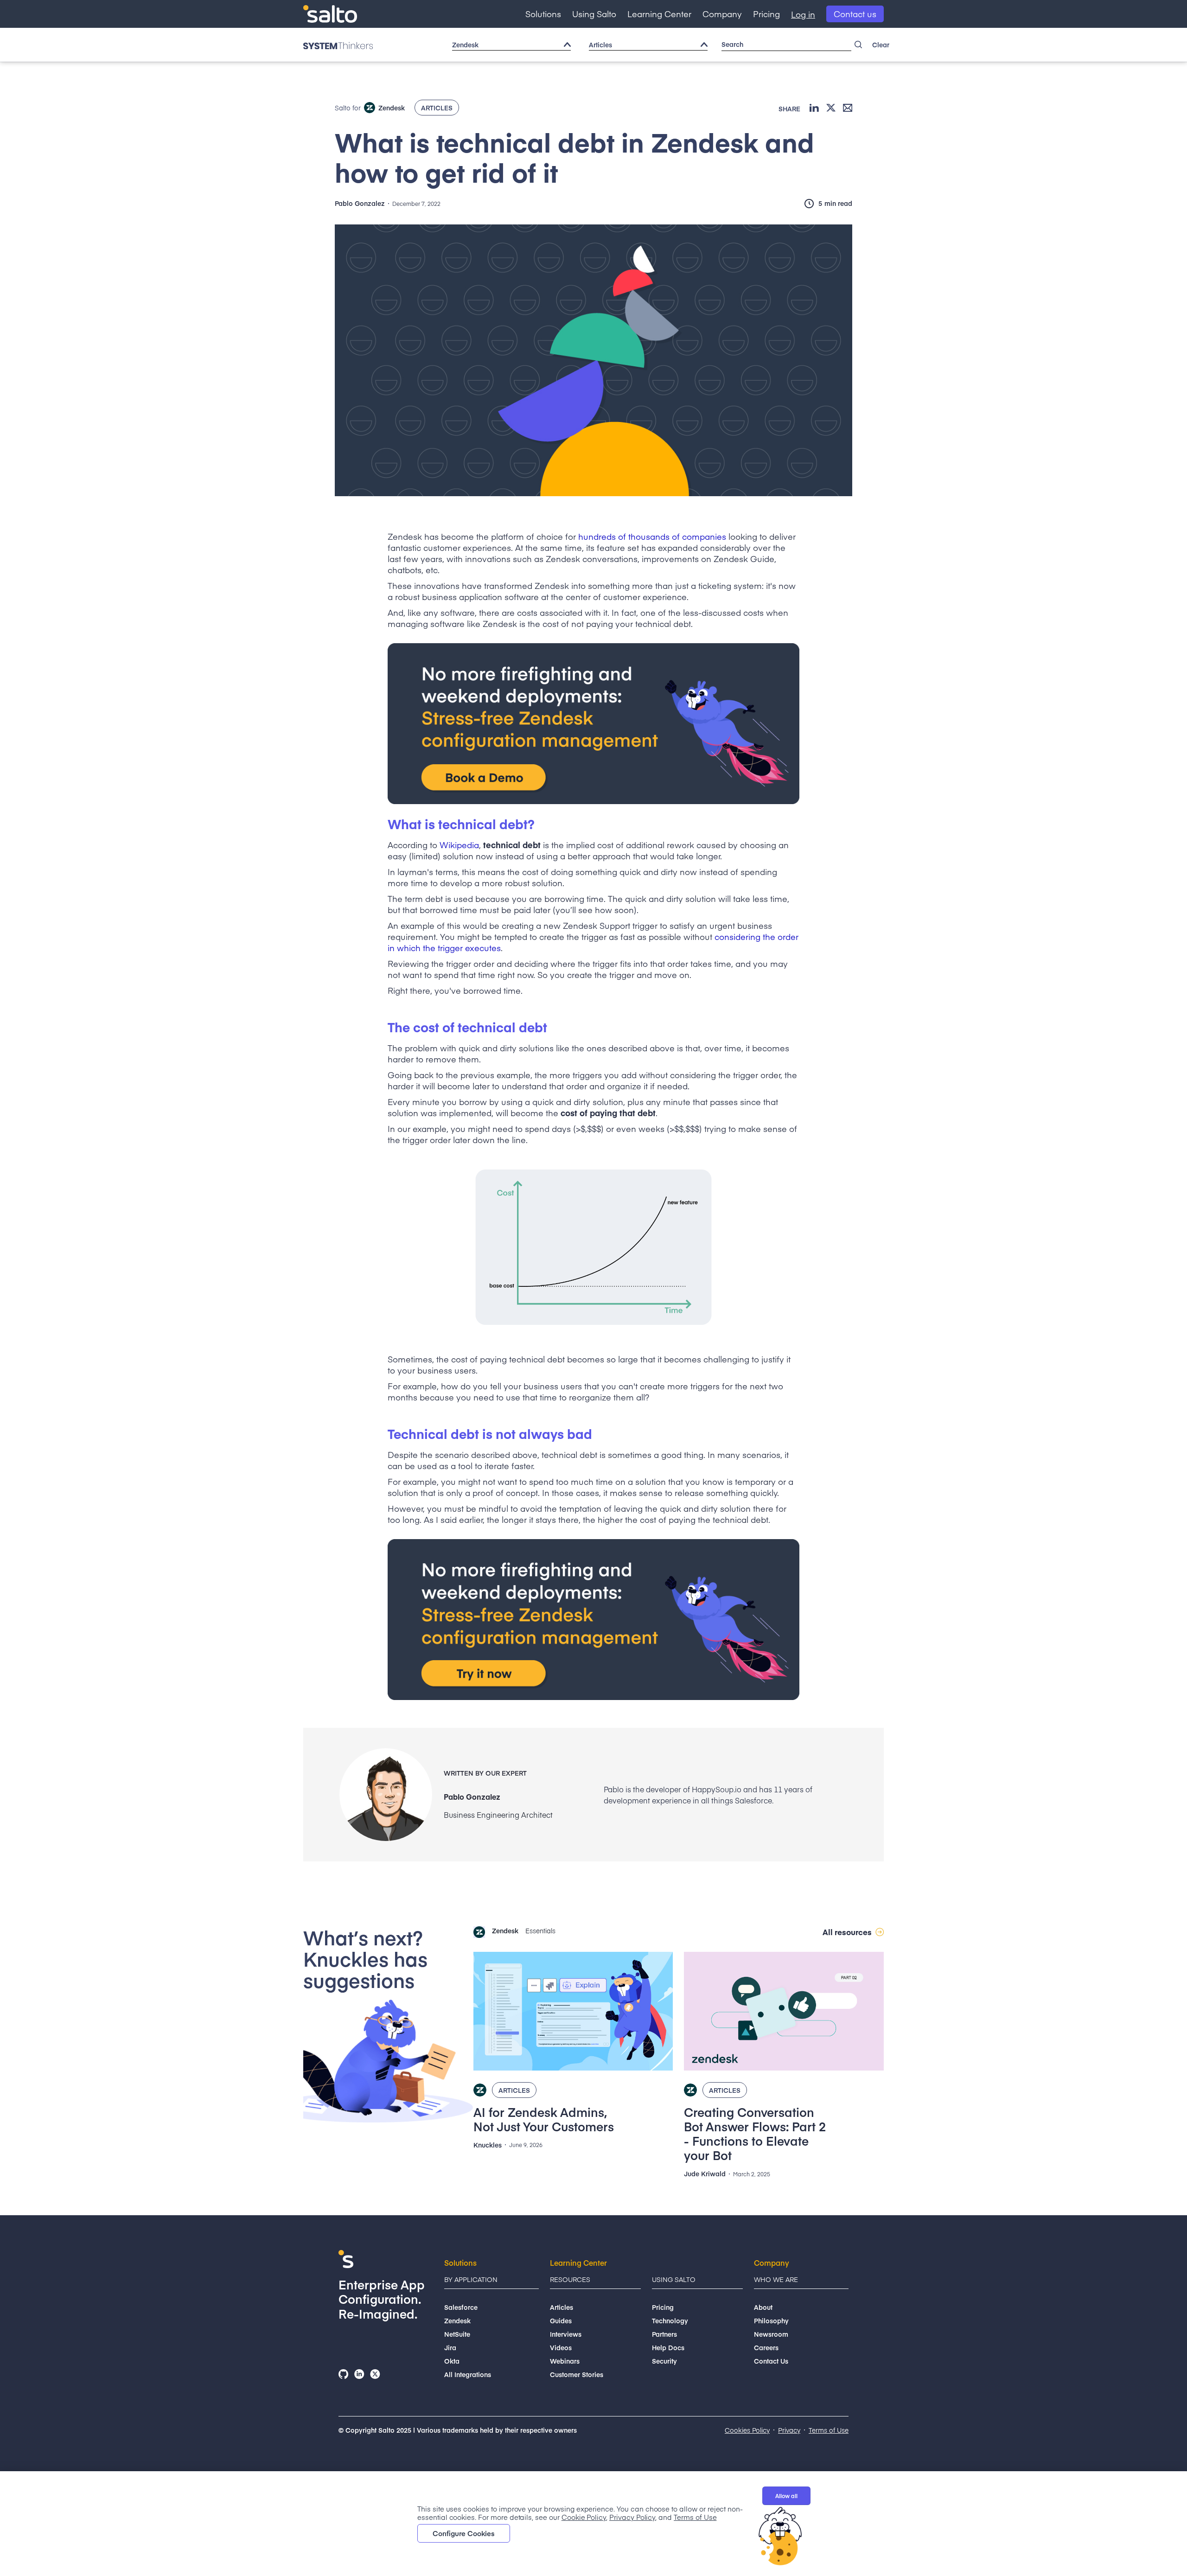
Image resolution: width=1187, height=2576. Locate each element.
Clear (881, 45)
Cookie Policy (584, 2517)
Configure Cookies (464, 2533)
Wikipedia (459, 845)
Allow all (786, 2496)
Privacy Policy (632, 2517)
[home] (330, 14)
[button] (543, 14)
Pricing (766, 14)
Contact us (855, 14)
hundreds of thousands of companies (652, 536)
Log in (803, 14)
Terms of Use (695, 2517)
